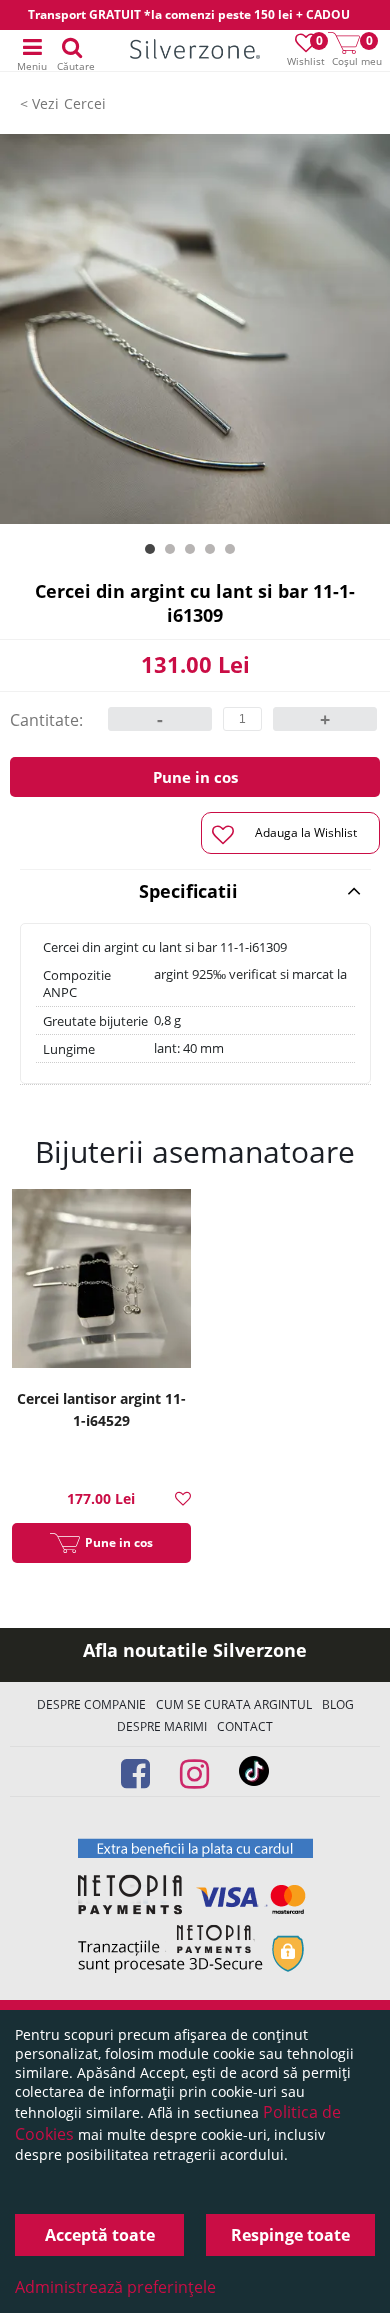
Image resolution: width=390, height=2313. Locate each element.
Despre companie (91, 1704)
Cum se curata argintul (234, 1704)
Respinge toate (290, 2235)
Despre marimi (162, 1726)
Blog (338, 1704)
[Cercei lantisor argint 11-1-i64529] (101, 1281)
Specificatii (188, 891)
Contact (245, 1726)
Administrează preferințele (115, 2287)
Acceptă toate (100, 2235)
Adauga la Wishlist (306, 832)
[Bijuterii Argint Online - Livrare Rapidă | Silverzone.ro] (195, 51)
